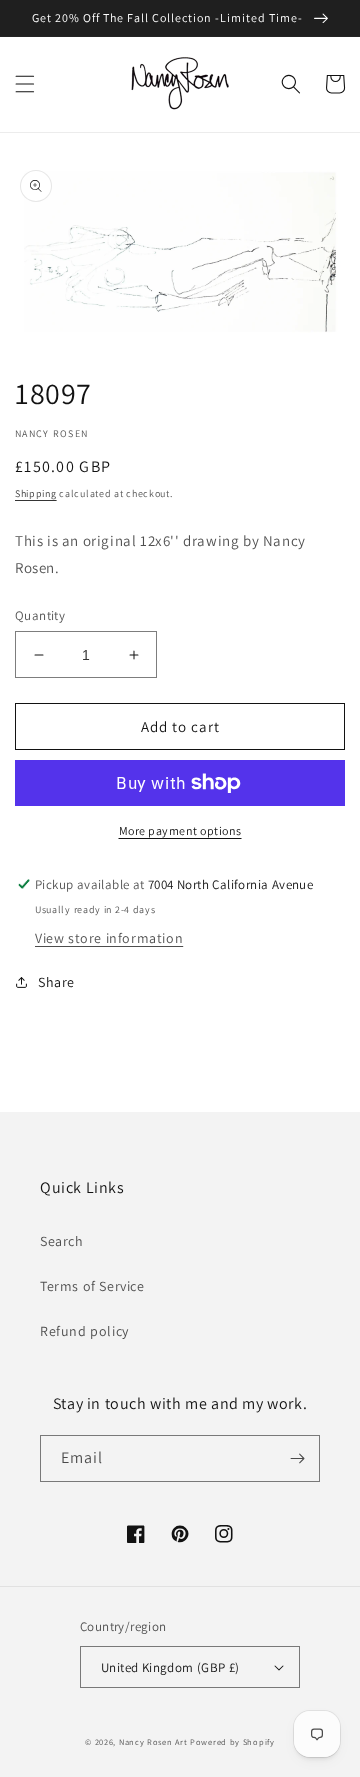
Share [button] (56, 982)
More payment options (180, 830)
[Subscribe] (297, 1458)
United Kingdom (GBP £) (170, 1667)
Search (62, 1241)
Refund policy (84, 1331)
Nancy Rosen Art (153, 1741)
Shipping (36, 493)
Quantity (40, 615)
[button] (25, 84)
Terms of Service (92, 1286)
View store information (109, 938)
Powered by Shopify (232, 1741)
